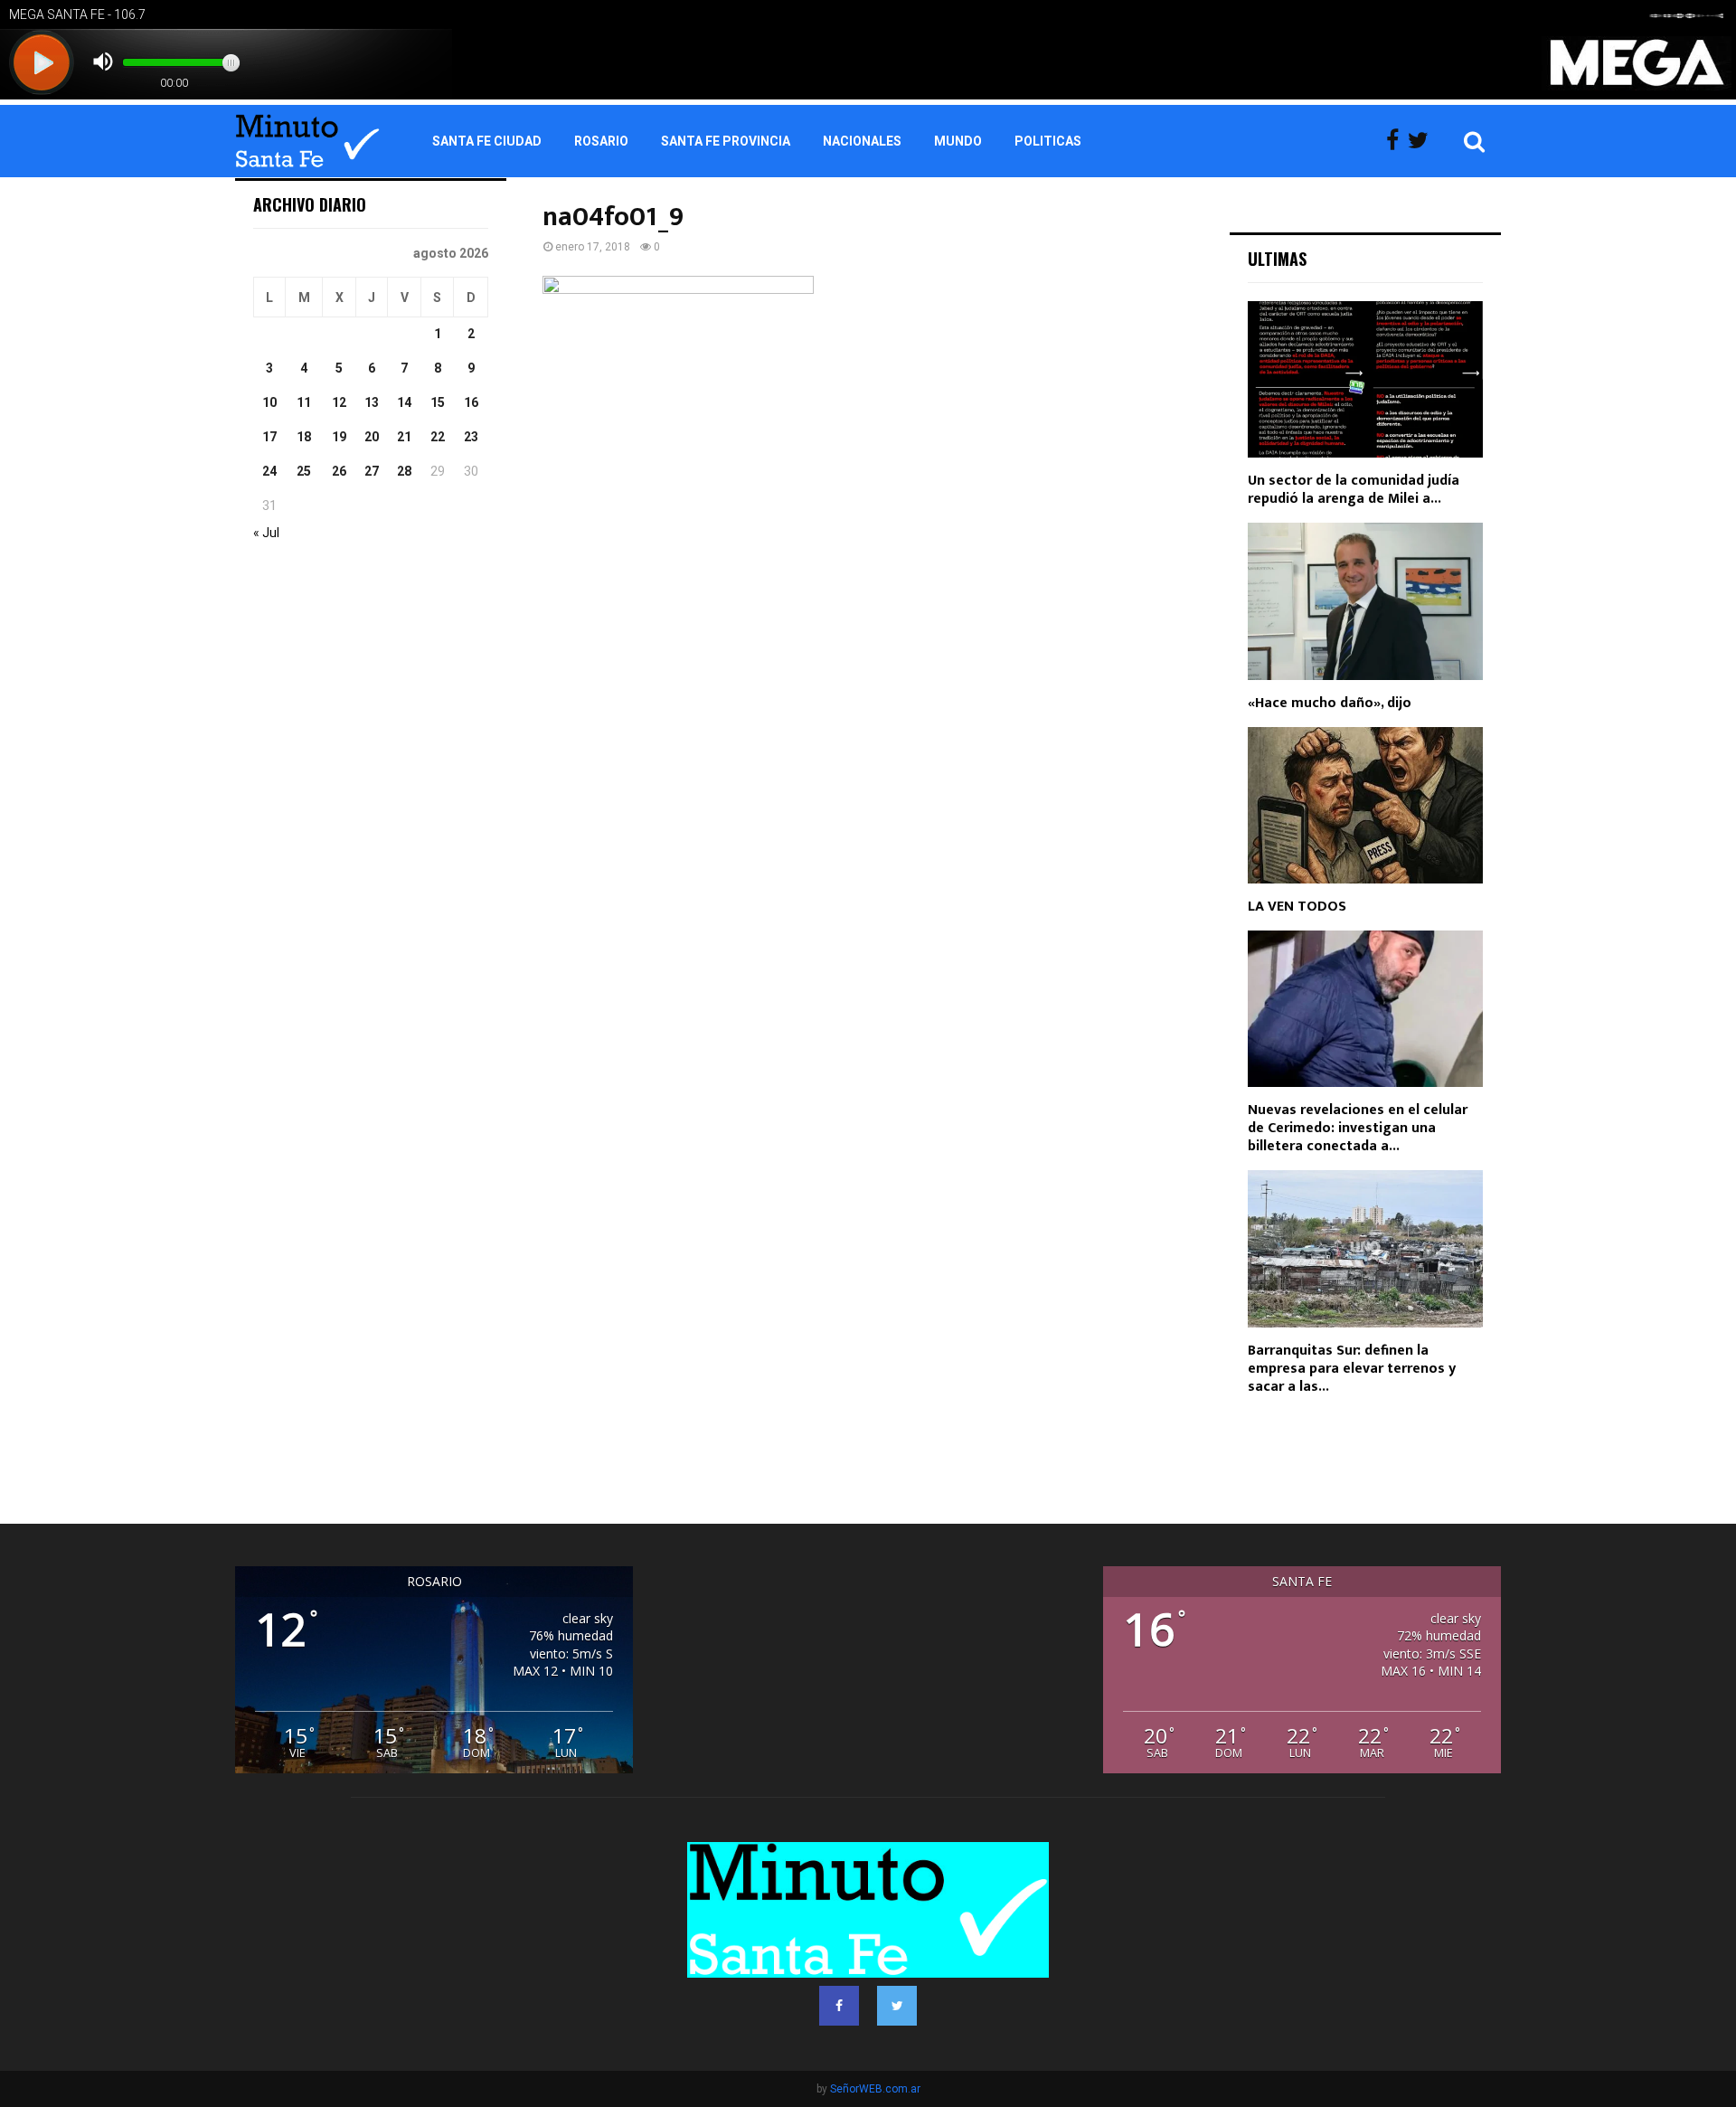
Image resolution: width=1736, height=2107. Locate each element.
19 (339, 437)
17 (269, 437)
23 (471, 437)
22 (438, 437)
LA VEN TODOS (1297, 907)
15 (438, 402)
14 (404, 402)
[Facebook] (1397, 141)
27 (372, 471)
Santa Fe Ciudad (487, 141)
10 (269, 402)
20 (372, 437)
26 (339, 471)
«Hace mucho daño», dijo (1330, 703)
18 (304, 437)
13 (372, 402)
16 (471, 402)
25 (304, 471)
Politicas (1048, 141)
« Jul (266, 533)
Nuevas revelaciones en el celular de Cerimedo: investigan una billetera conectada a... (1358, 1128)
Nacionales (862, 141)
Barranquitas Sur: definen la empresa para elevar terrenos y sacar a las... (1352, 1369)
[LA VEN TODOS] (1365, 805)
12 (339, 402)
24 (269, 471)
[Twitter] (1423, 141)
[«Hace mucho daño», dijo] (1365, 601)
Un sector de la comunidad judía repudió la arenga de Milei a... (1354, 490)
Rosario (601, 141)
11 (304, 402)
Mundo (958, 141)
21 (404, 437)
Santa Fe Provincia (726, 141)
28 (404, 471)
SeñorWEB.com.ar (875, 2089)
